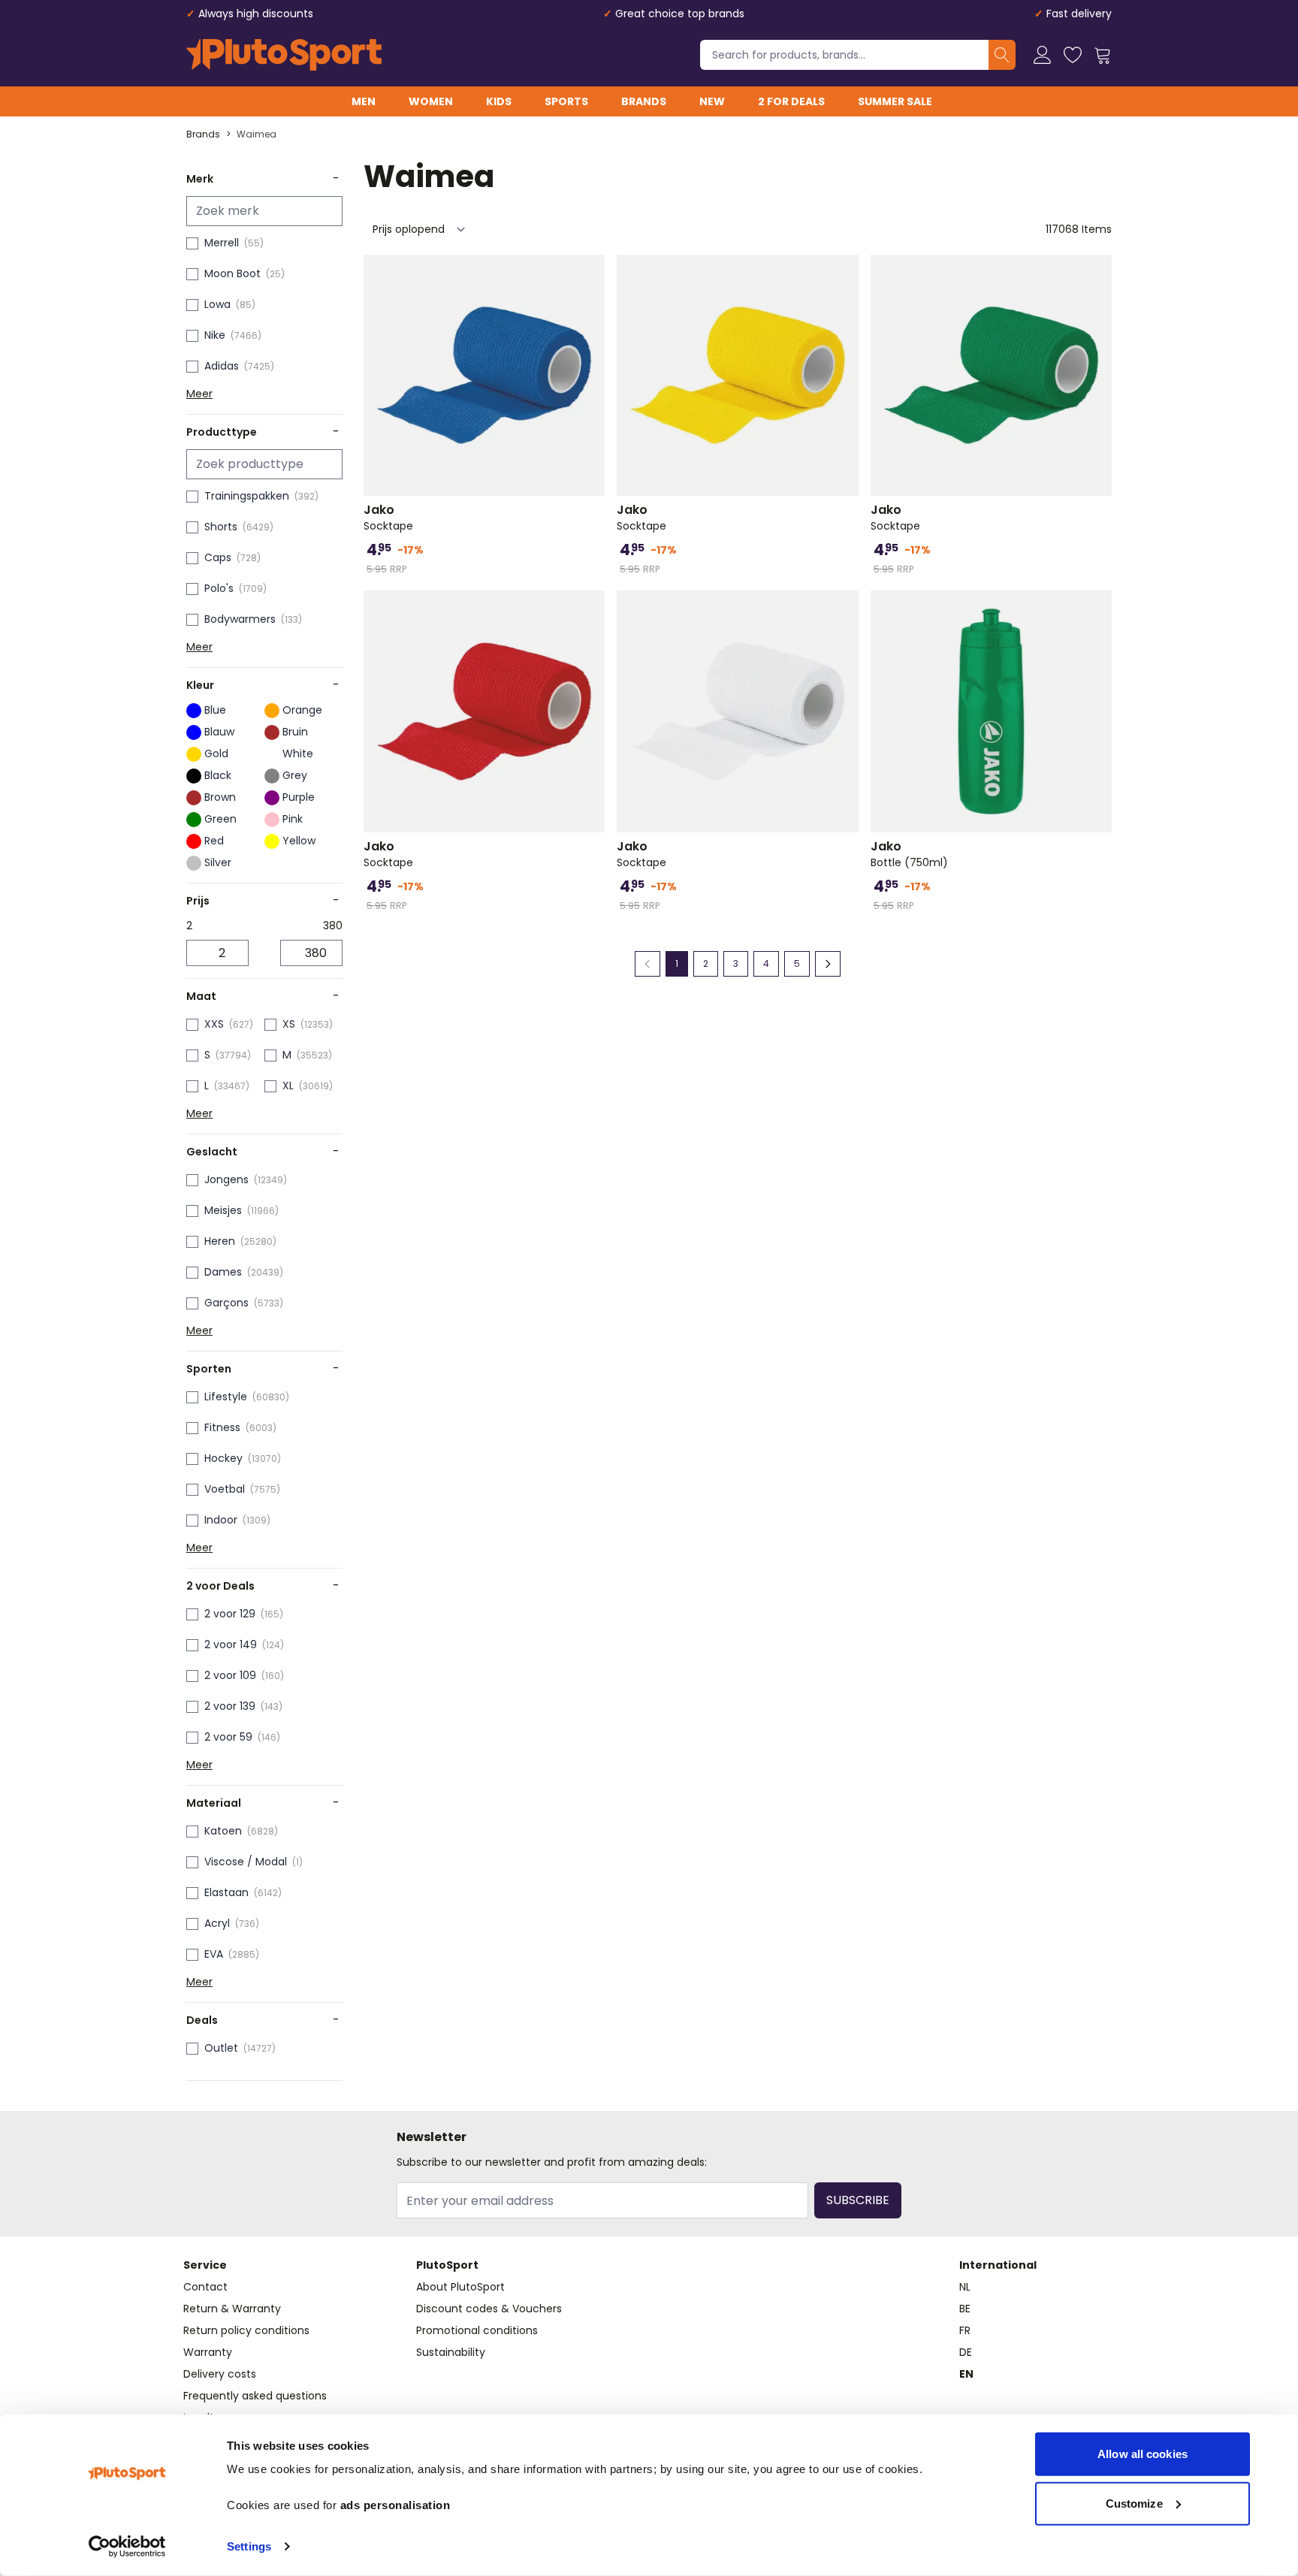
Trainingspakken (247, 496)
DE (966, 2352)
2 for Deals (791, 101)
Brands (644, 101)
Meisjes (223, 1210)
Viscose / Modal (246, 1862)
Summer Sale (895, 101)
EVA (214, 1954)
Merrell (222, 243)
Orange (302, 710)
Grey (295, 775)
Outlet (221, 2048)
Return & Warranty (232, 2309)
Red (214, 841)
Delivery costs (220, 2374)
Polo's (219, 588)
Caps (218, 557)
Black (218, 775)
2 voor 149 (231, 1644)
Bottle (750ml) (909, 854)
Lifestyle (226, 1397)
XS (289, 1024)
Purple (299, 797)
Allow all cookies (1143, 2454)
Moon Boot (232, 273)
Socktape (388, 518)
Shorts (221, 527)
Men (364, 101)
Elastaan (226, 1892)
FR (965, 2330)
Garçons (226, 1303)
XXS (214, 1024)
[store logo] (284, 55)
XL (288, 1086)
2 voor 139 (230, 1706)
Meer (199, 394)
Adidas (222, 366)
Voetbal (225, 1489)
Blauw (219, 732)
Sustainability (451, 2352)
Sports (566, 101)
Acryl (217, 1923)
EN (966, 2374)
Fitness (222, 1427)
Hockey (223, 1458)
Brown (220, 797)
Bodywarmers (240, 619)
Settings (249, 2546)
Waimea (257, 134)
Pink (293, 819)
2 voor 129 (230, 1614)
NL (965, 2287)
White (298, 753)
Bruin (295, 732)
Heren (220, 1241)
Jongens (226, 1179)
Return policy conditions (246, 2330)
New (712, 101)
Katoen (223, 1831)
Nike (215, 335)
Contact (205, 2287)
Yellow (299, 841)
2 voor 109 (230, 1675)
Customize (1134, 2503)
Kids (499, 101)
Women (431, 101)
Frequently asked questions (255, 2396)
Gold (216, 753)
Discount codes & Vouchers (489, 2309)
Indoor (221, 1520)
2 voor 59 (228, 1737)
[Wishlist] (1073, 55)
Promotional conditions (477, 2330)
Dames (223, 1272)
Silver (218, 862)
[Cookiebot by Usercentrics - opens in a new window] (127, 2547)
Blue (215, 710)
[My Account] (1043, 55)
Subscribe (858, 2200)
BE (965, 2309)
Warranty (208, 2352)
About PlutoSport (460, 2287)
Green (220, 819)
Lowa (217, 304)
